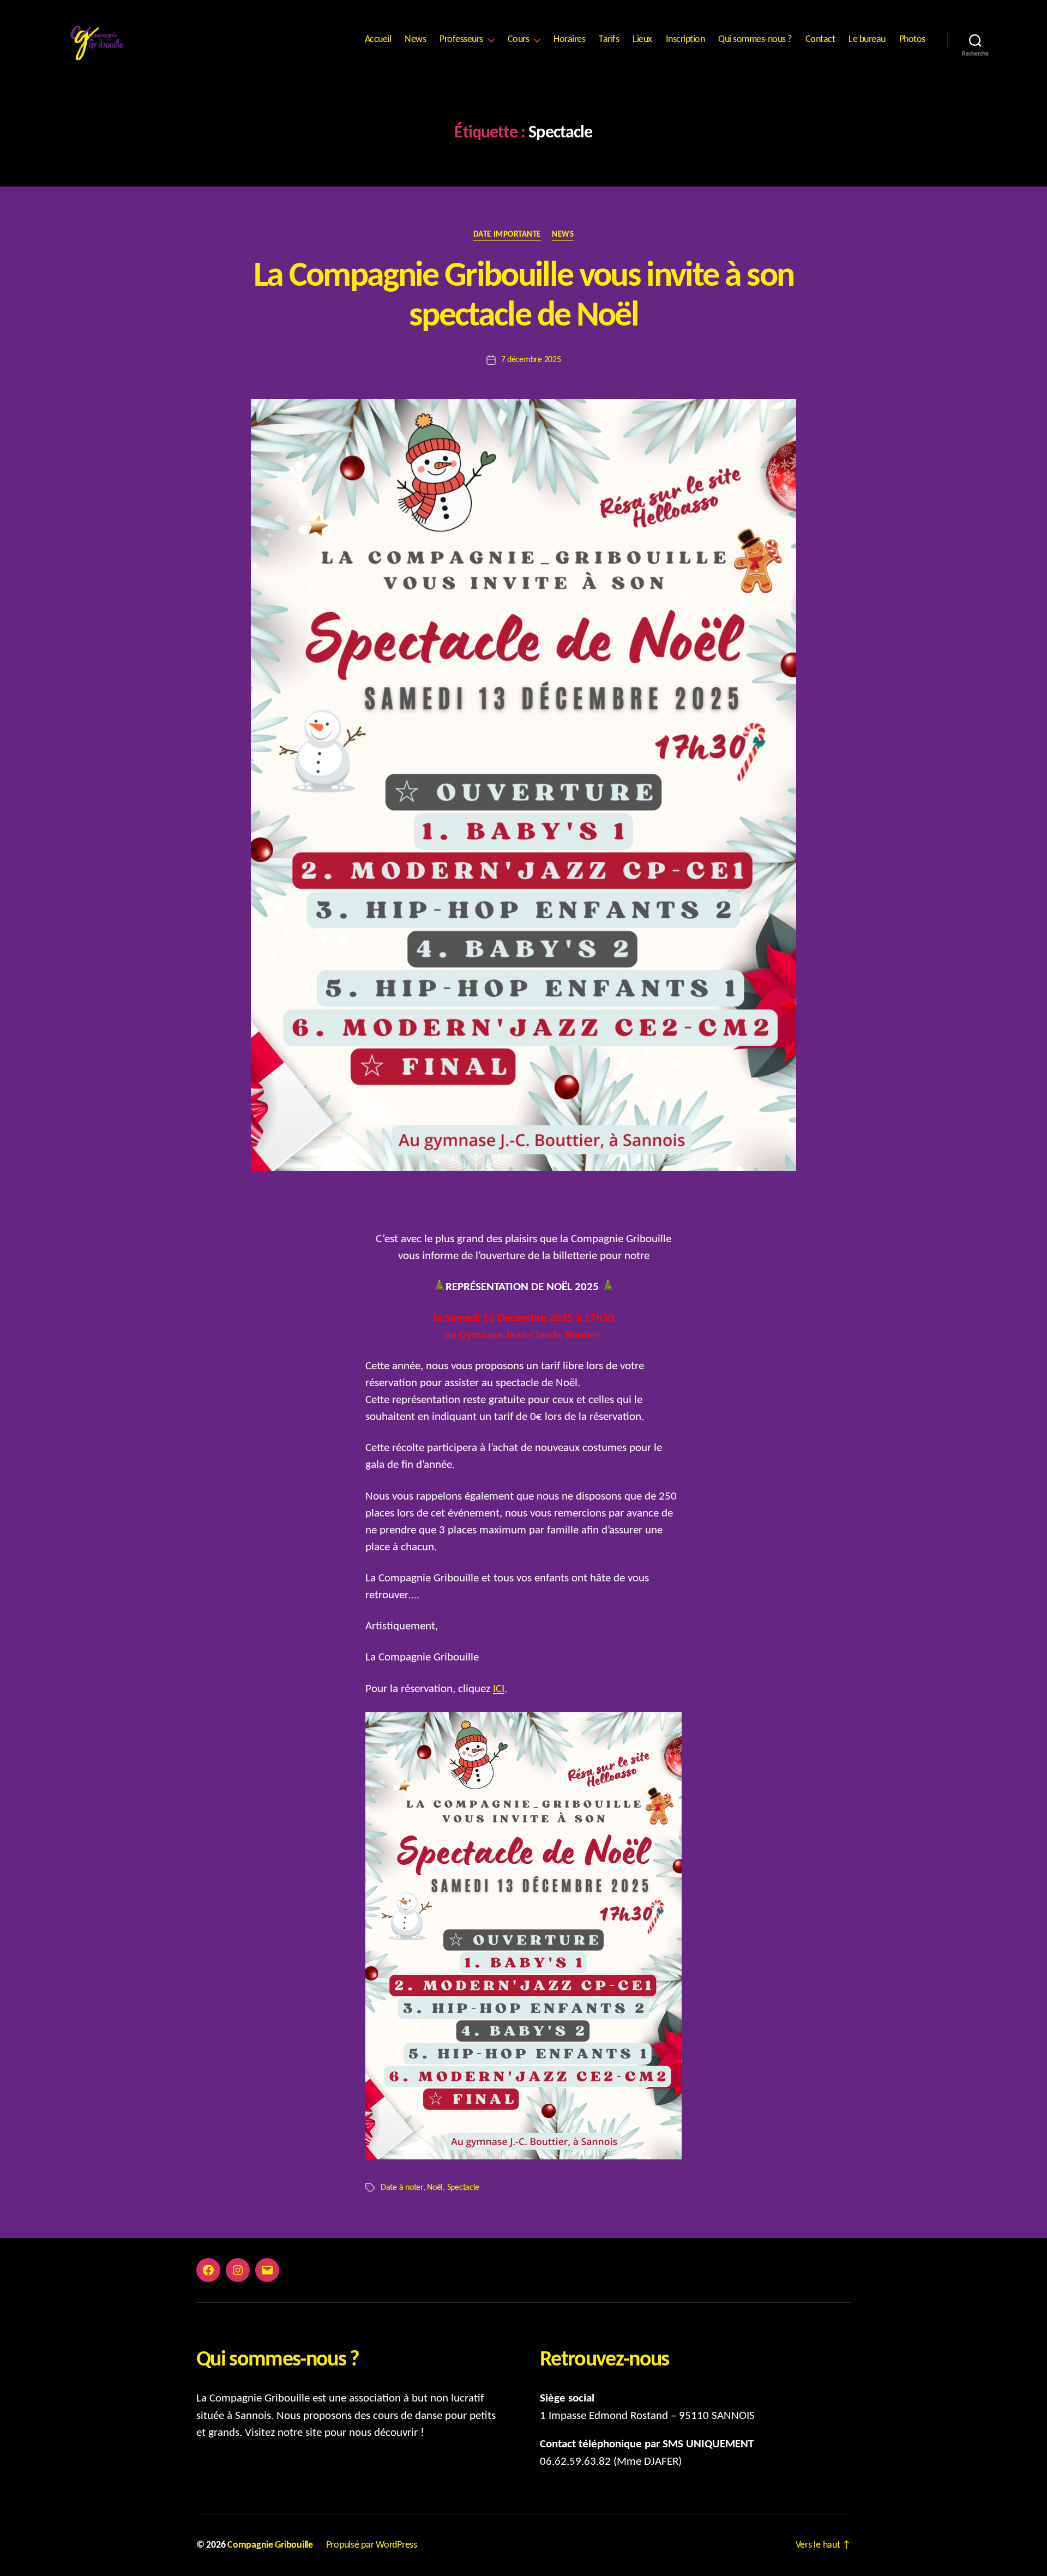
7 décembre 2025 (531, 360)
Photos (912, 40)
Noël (435, 2188)
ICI (499, 1689)
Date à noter (402, 2188)
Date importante (507, 235)
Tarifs (609, 40)
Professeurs (461, 40)
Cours (519, 40)
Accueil (378, 40)
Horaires (569, 40)
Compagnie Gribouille (270, 2545)
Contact (820, 40)
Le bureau (867, 40)
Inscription (685, 40)
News (415, 40)
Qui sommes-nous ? (755, 40)
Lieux (642, 40)
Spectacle (464, 2188)
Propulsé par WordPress (372, 2545)
